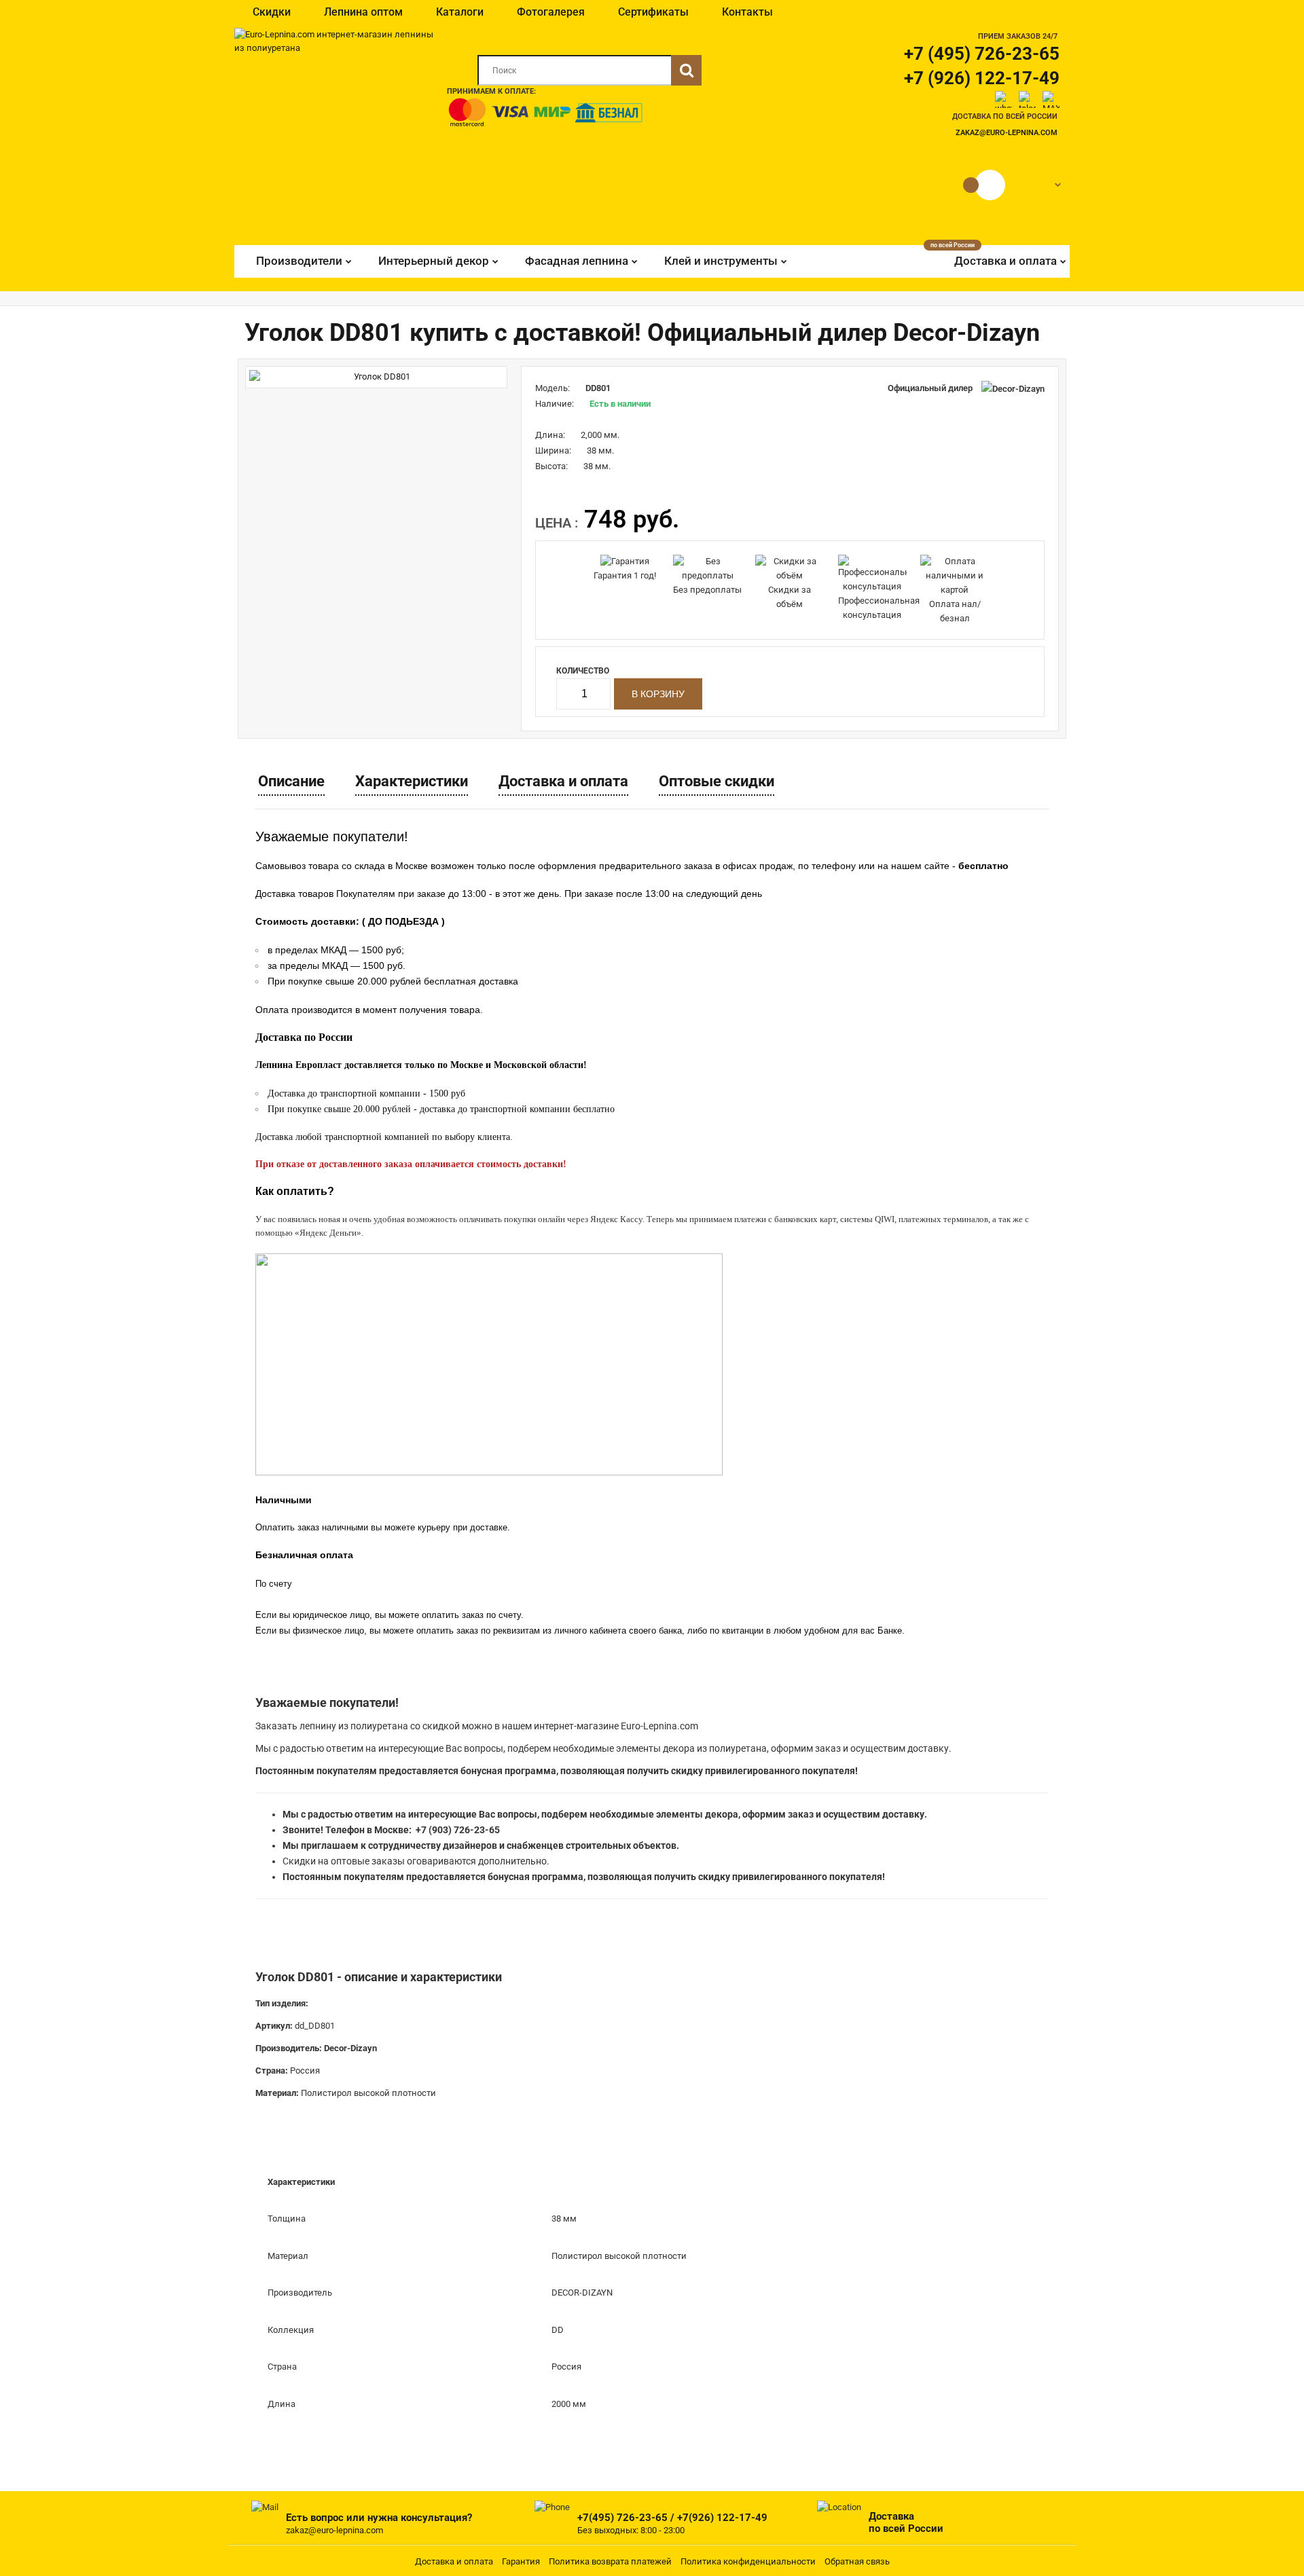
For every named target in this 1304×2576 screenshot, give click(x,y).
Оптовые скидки (717, 781)
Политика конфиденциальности (748, 2561)
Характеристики (412, 781)
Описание (291, 781)
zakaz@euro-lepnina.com (1007, 133)
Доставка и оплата (563, 781)
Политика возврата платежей (610, 2561)
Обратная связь (857, 2561)
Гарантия (521, 2561)
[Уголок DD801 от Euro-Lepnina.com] (376, 377)
